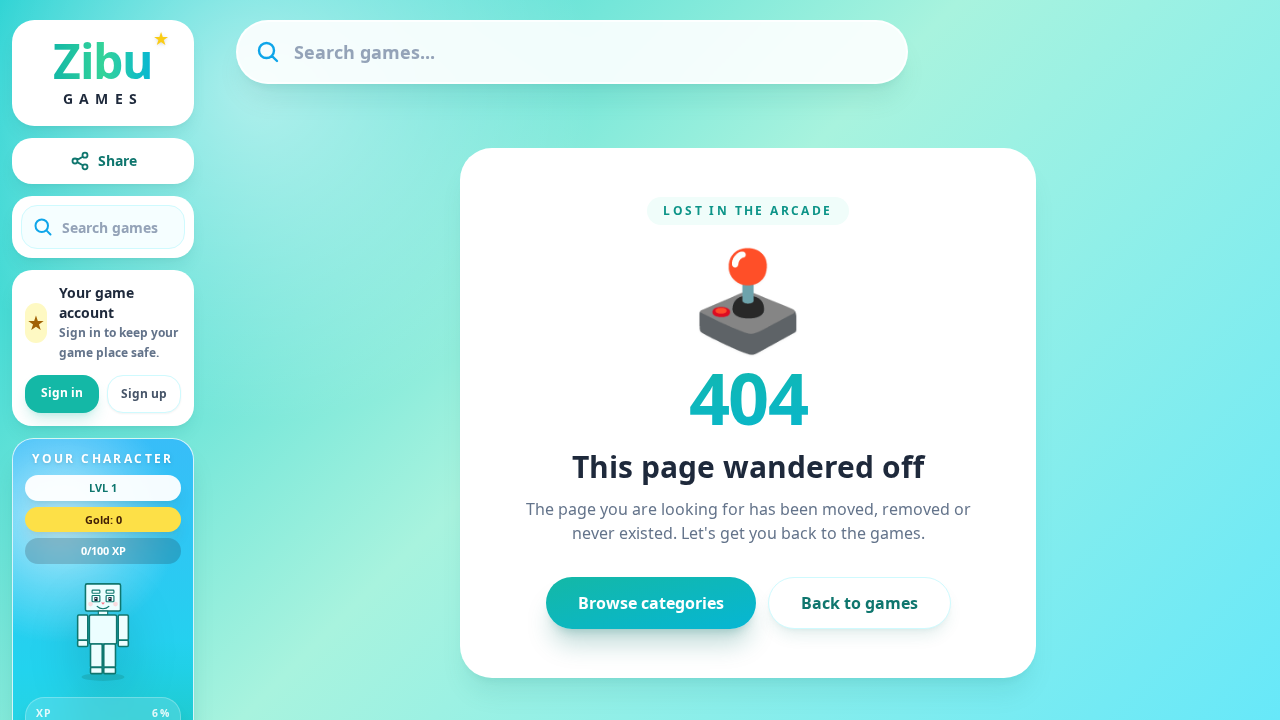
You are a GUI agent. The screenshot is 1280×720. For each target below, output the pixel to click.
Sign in (62, 392)
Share (117, 160)
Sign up (144, 393)
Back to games (859, 603)
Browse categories (651, 603)
